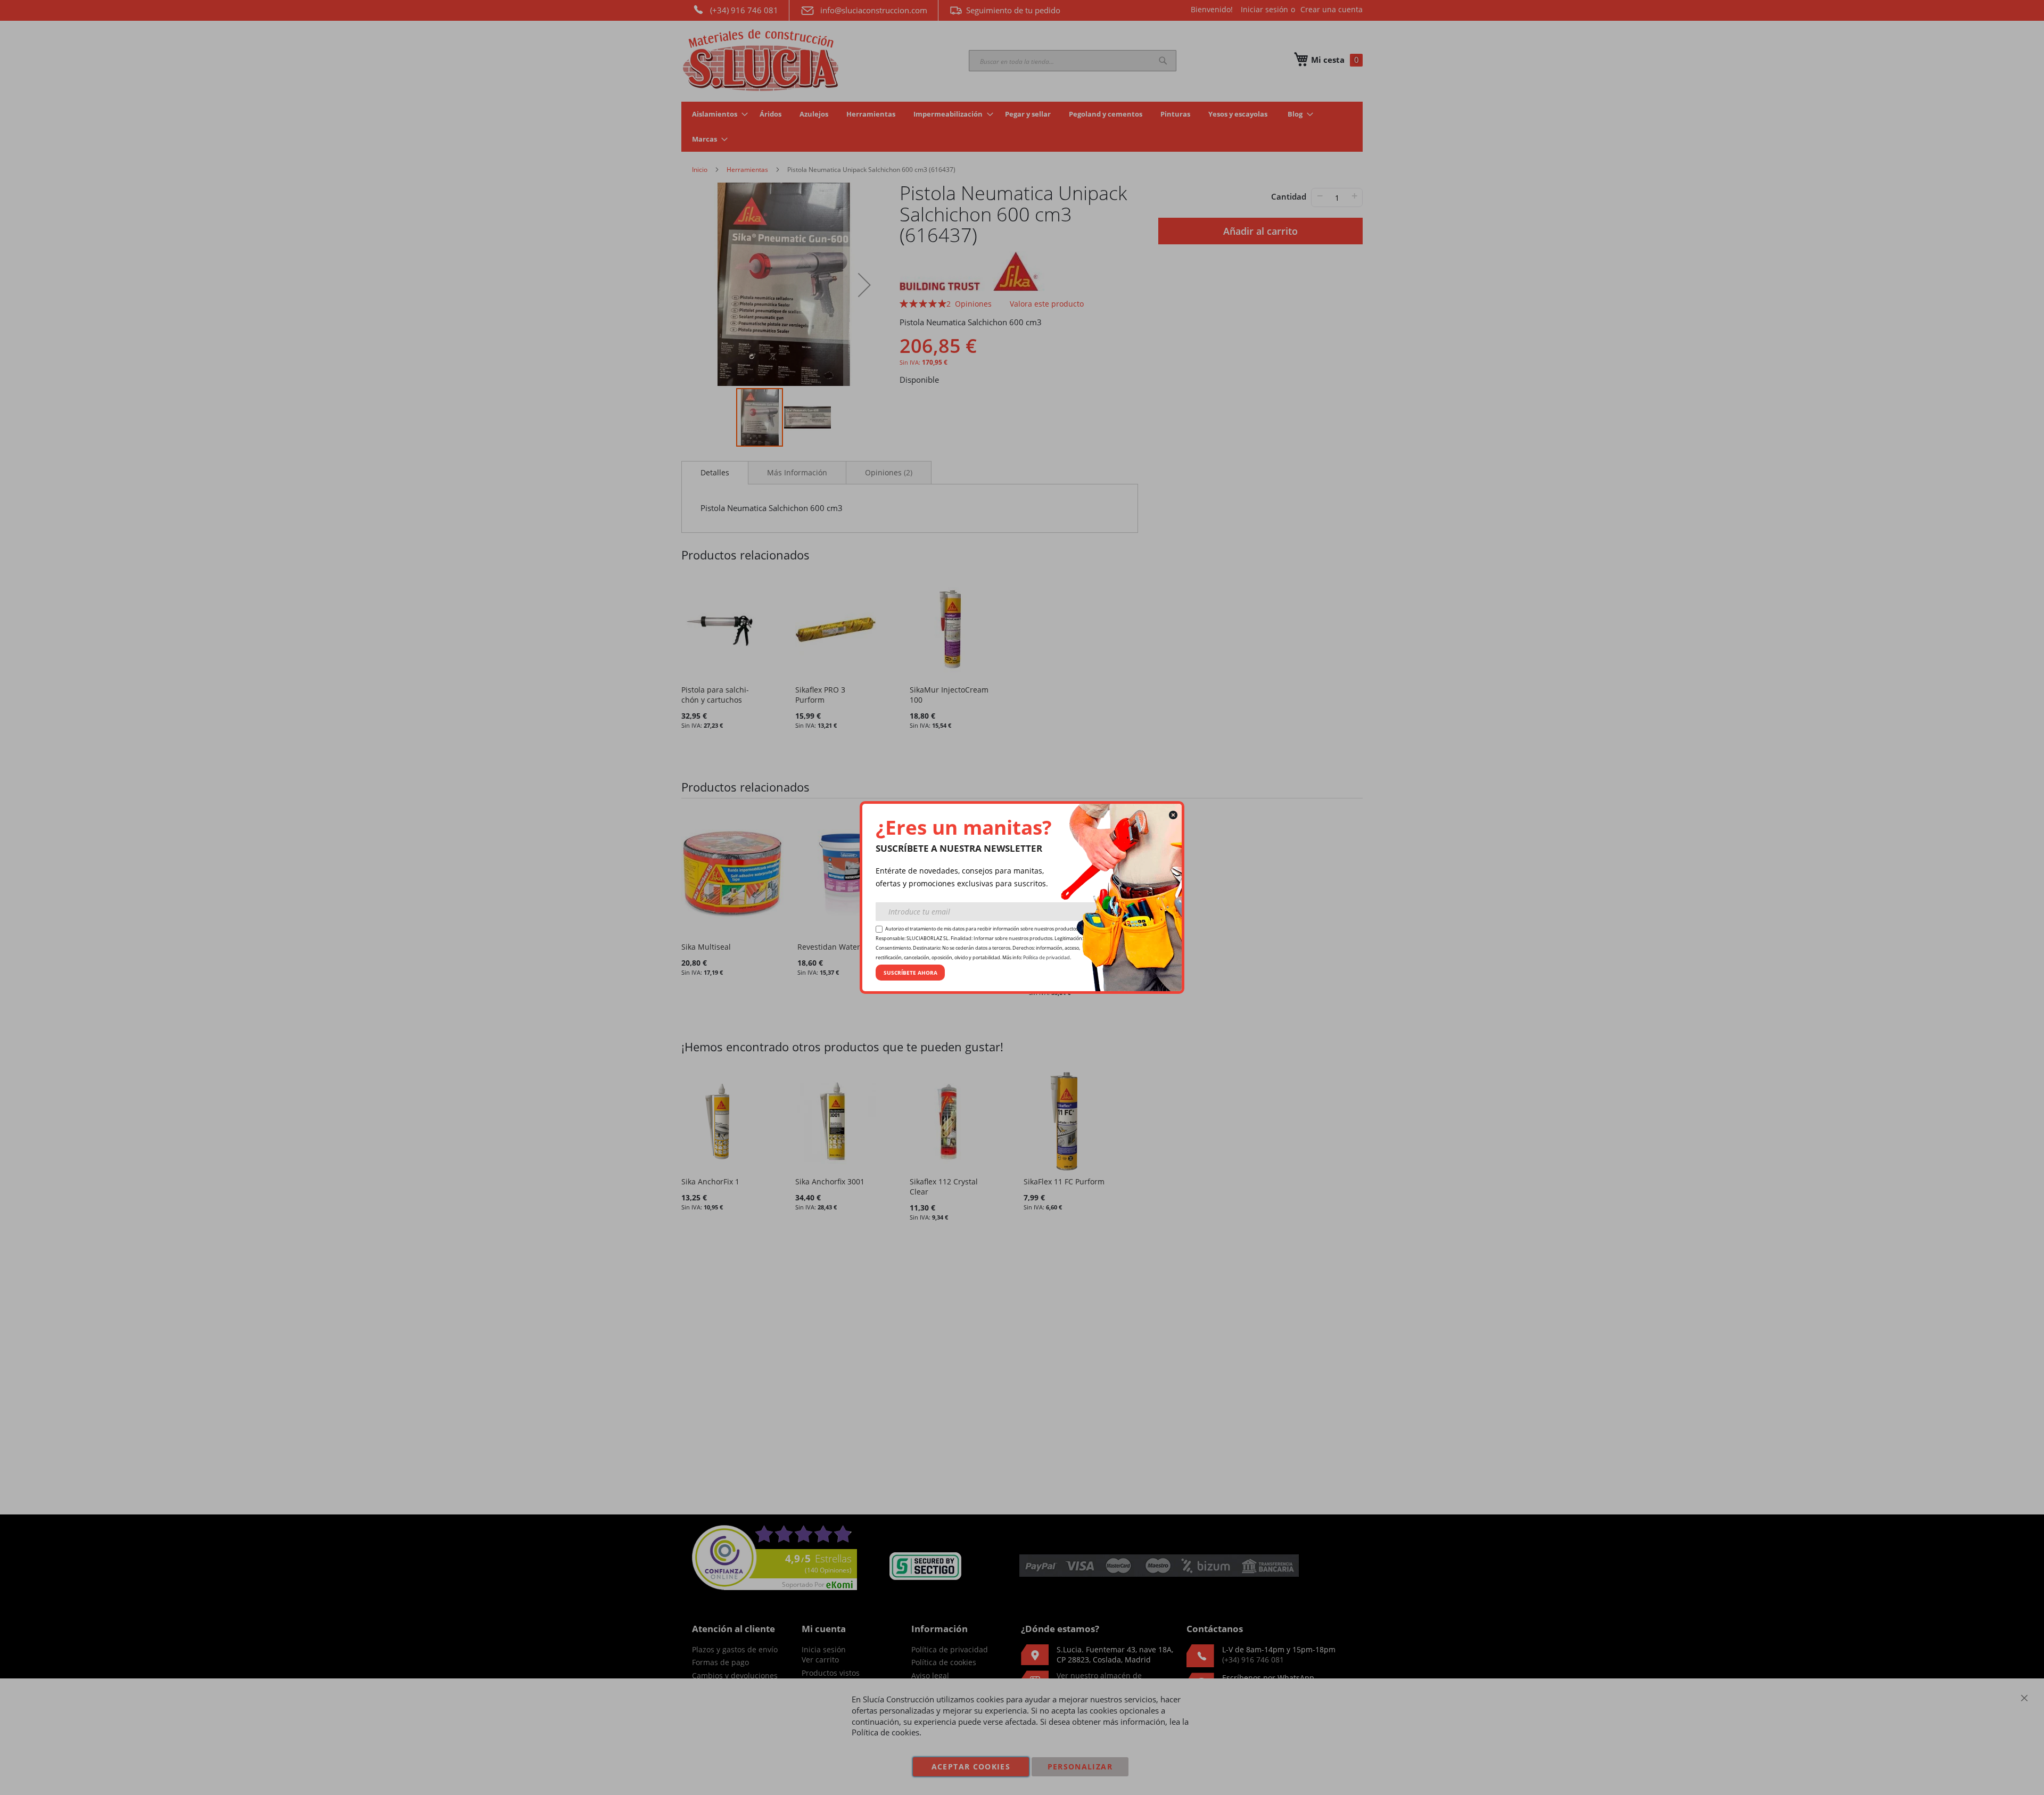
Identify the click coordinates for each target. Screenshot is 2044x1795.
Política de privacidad (1046, 958)
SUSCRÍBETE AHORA (910, 973)
